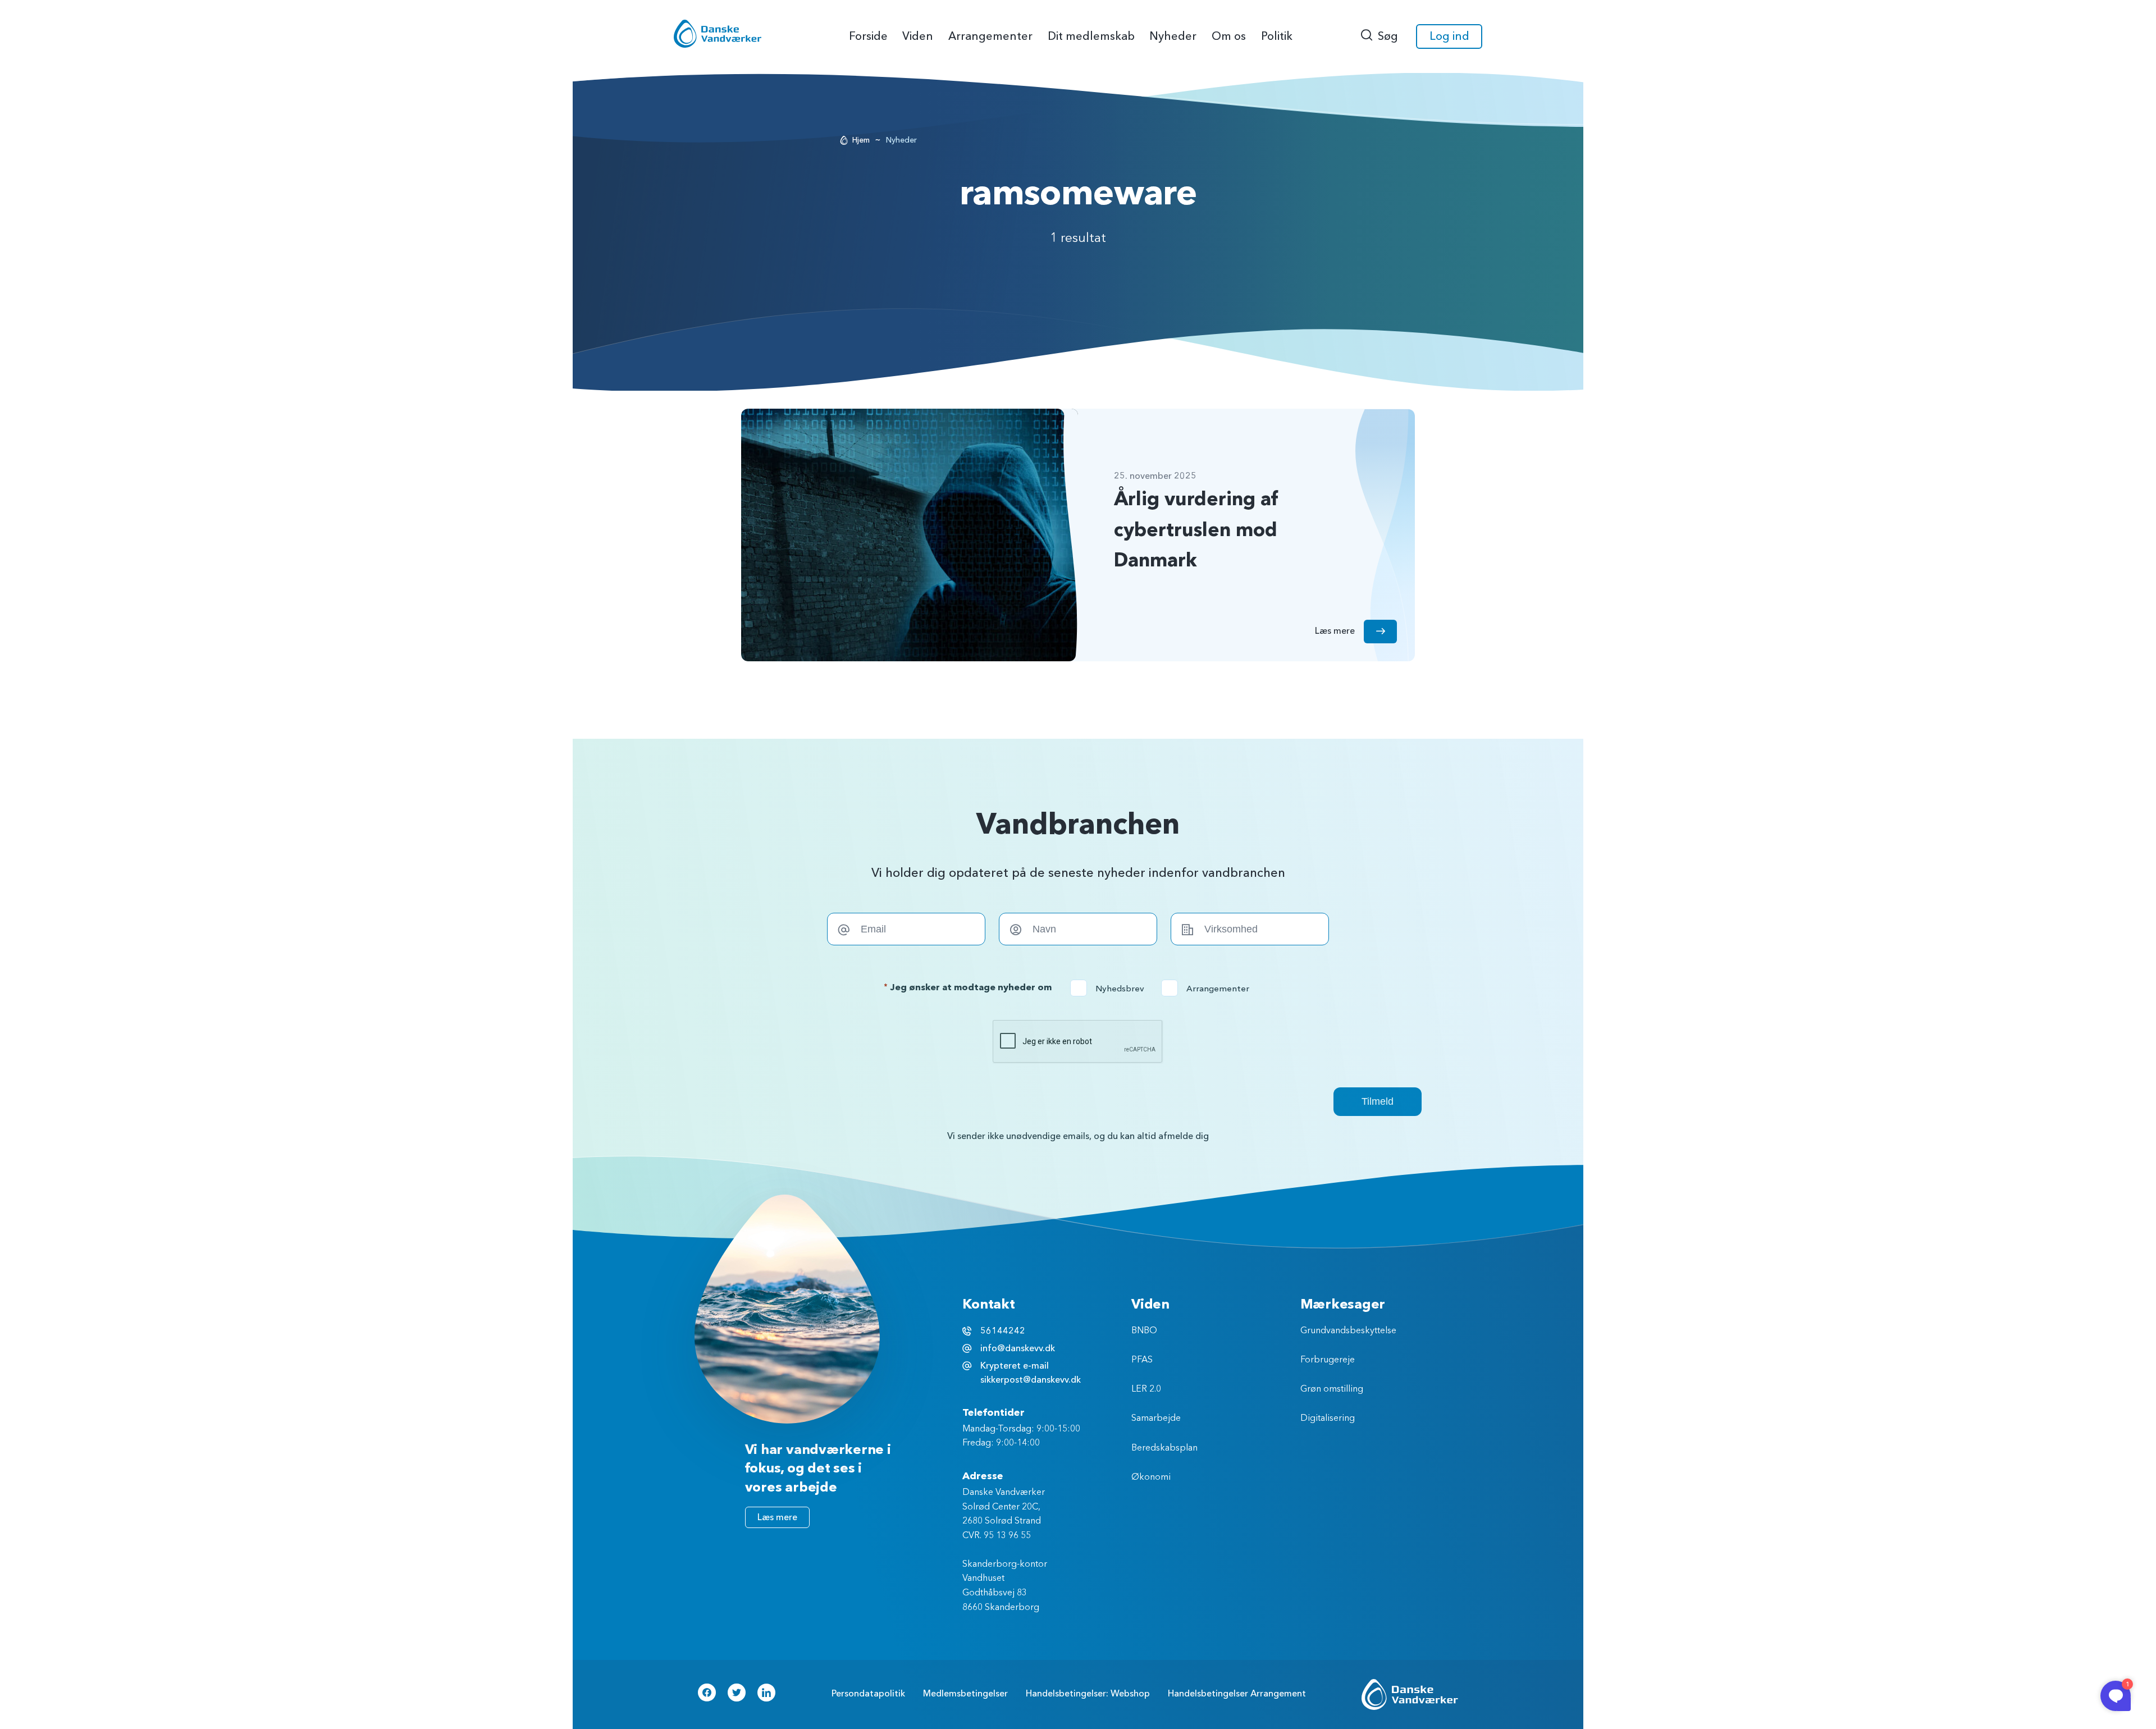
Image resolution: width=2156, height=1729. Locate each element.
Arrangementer (1209, 989)
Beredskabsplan (1164, 1448)
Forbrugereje (1328, 1360)
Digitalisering (1328, 1419)
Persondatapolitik (868, 1694)
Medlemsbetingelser (965, 1694)
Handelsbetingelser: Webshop (1088, 1694)
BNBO (1144, 1331)
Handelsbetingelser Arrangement (1237, 1694)
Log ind (1449, 36)
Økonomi (1151, 1478)
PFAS (1142, 1360)
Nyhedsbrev (1111, 989)
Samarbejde (1156, 1419)
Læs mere (777, 1517)
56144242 (1003, 1331)
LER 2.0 (1146, 1389)
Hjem (861, 140)
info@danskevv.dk (1018, 1348)
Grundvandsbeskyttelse (1348, 1331)
